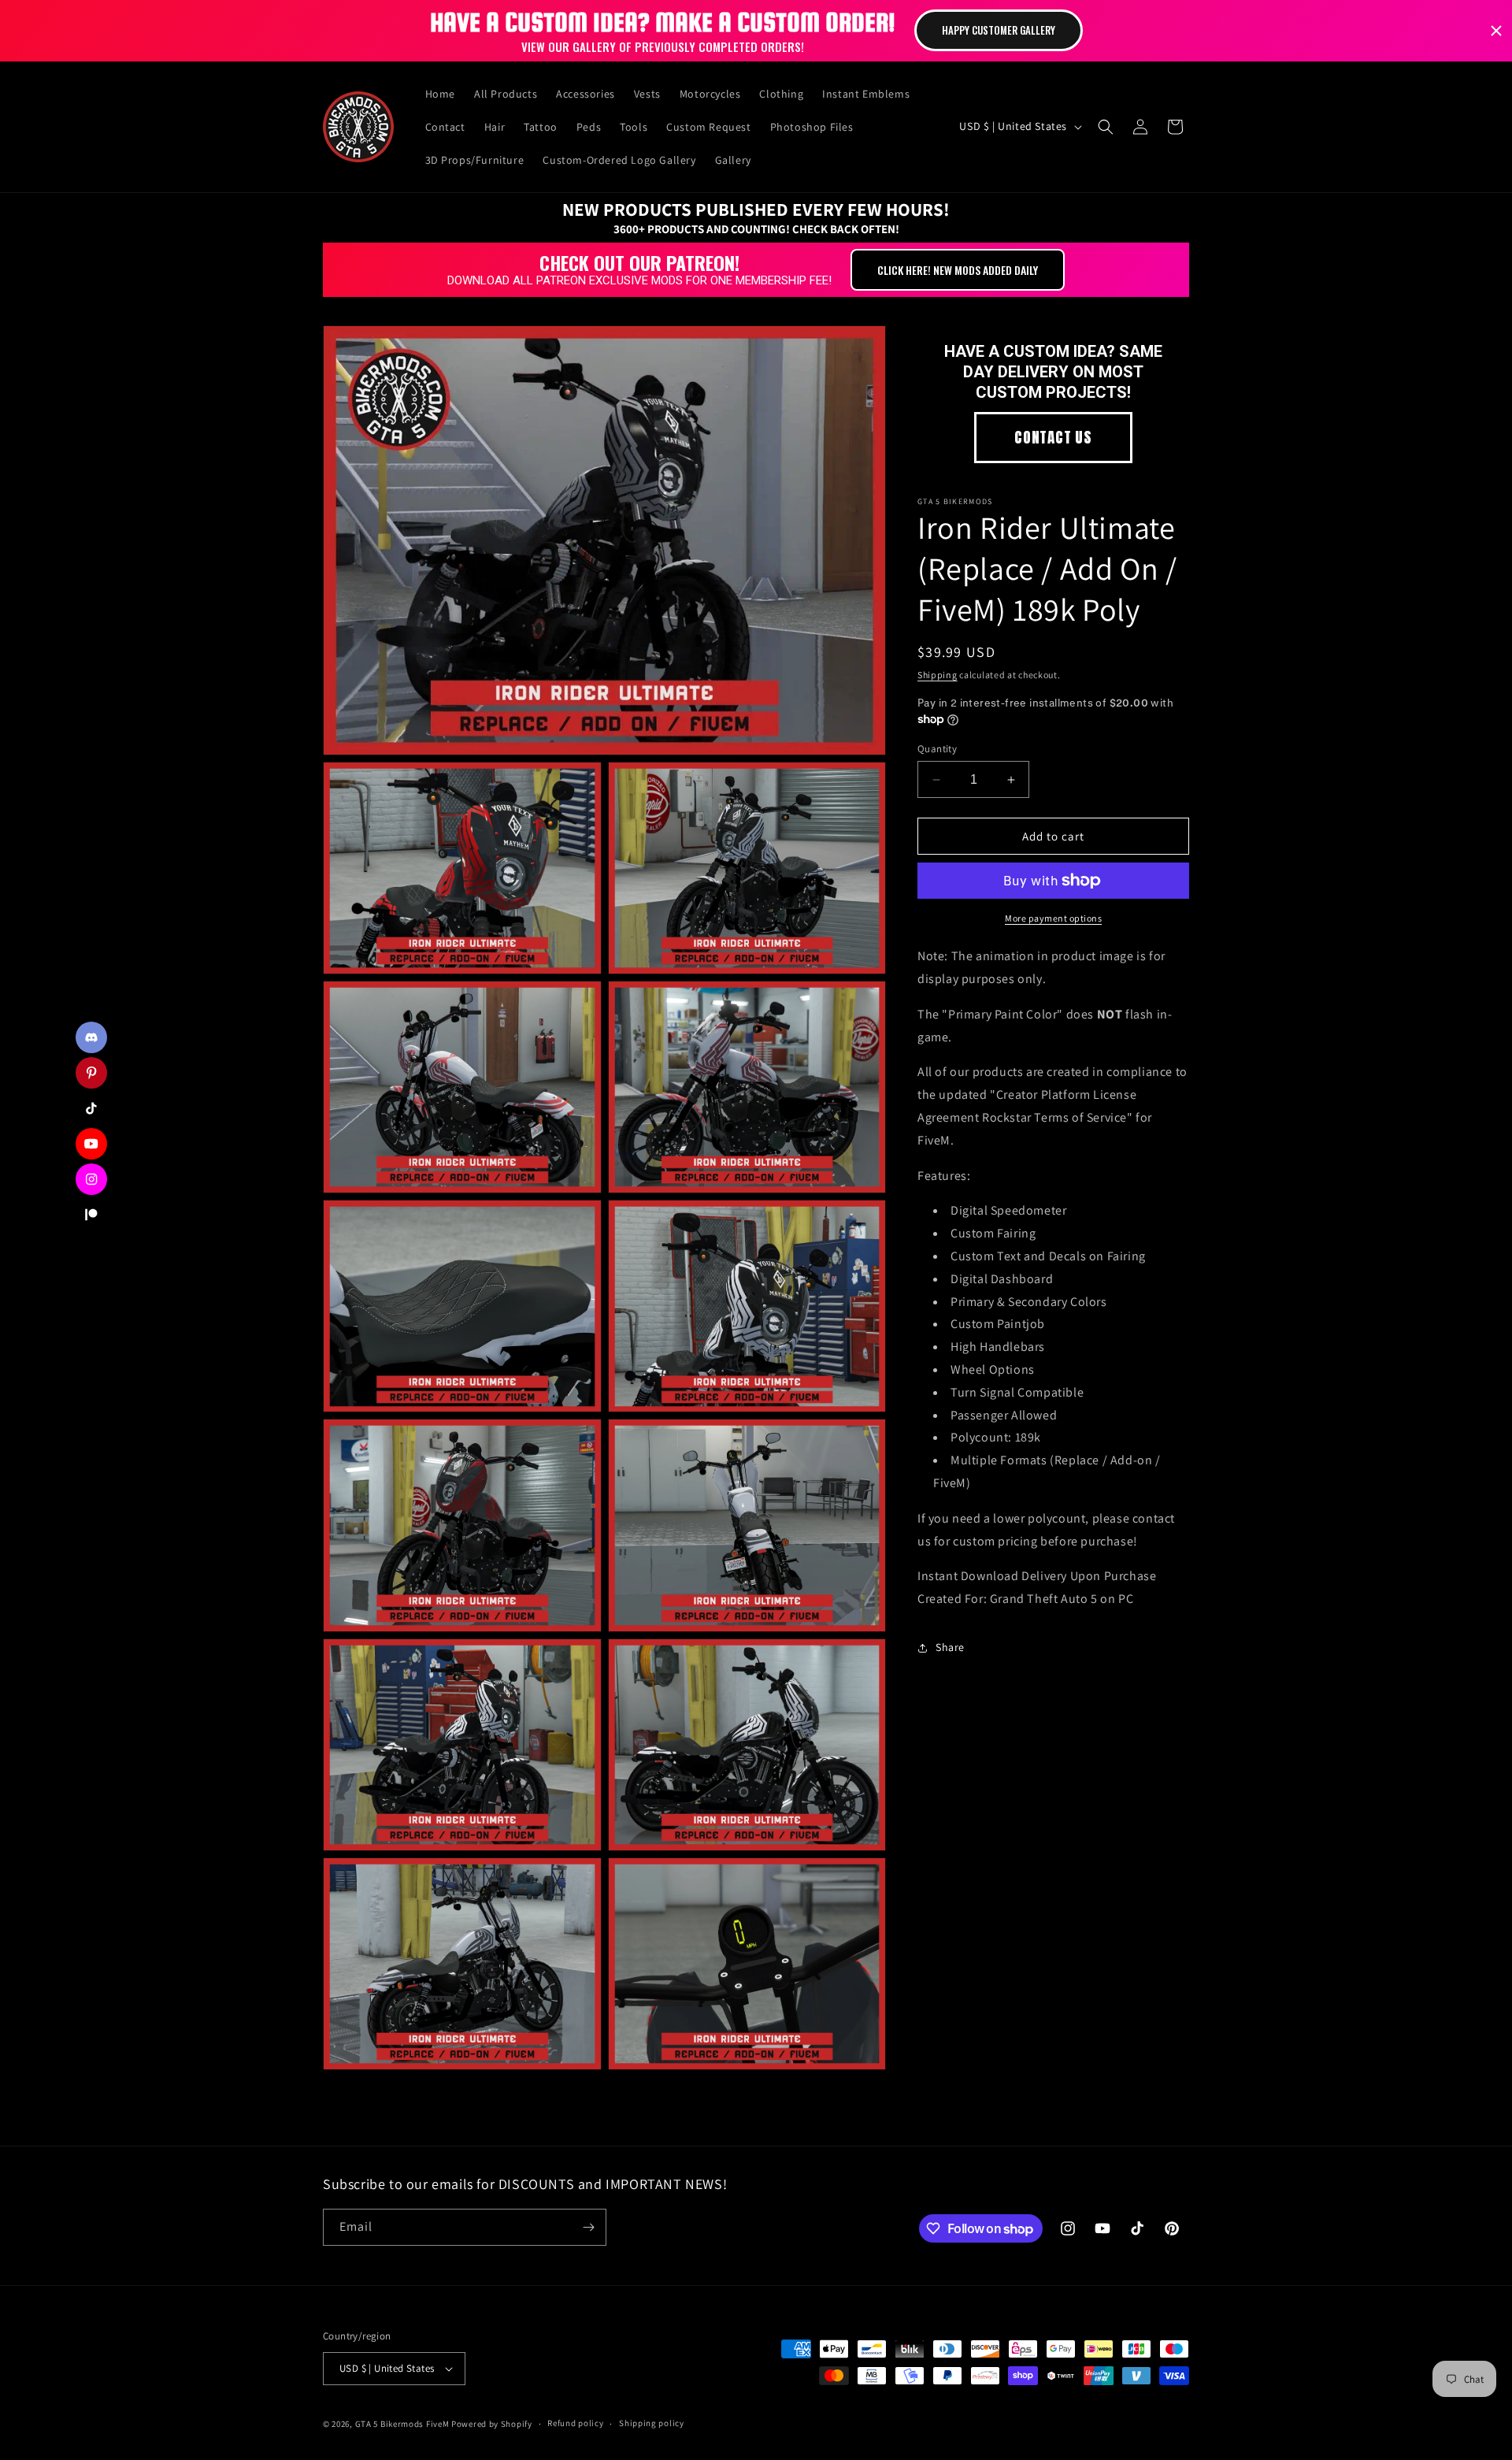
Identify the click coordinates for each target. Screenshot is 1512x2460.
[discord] (91, 1037)
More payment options (1053, 918)
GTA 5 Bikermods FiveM (402, 2424)
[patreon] (91, 1215)
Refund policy (575, 2423)
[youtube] (91, 1144)
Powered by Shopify (492, 2424)
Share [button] (950, 1647)
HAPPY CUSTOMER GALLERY (999, 30)
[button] (1106, 127)
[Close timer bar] (1496, 31)
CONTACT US (1053, 437)
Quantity (937, 749)
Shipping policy (652, 2423)
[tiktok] (91, 1108)
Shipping (938, 675)
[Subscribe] (588, 2227)
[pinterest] (91, 1073)
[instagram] (91, 1179)
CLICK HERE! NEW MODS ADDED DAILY (958, 270)
